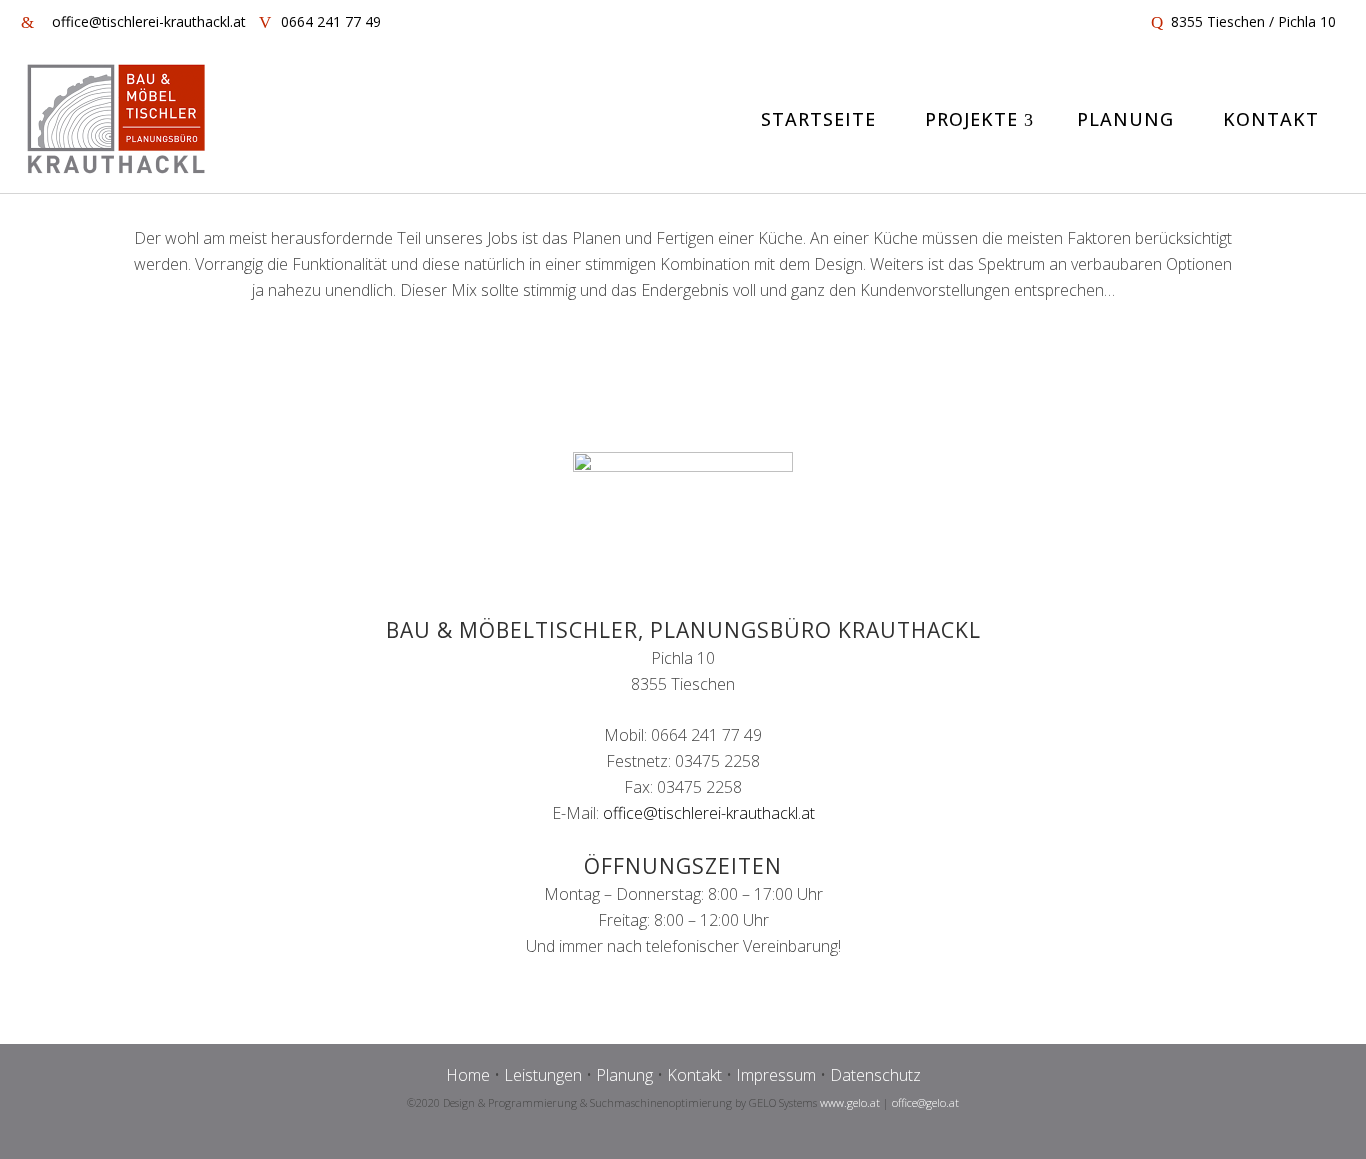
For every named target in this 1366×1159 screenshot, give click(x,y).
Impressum (776, 1075)
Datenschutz (875, 1075)
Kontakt (694, 1075)
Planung (624, 1075)
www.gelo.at (850, 1102)
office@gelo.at (925, 1102)
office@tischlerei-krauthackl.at (709, 813)
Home (468, 1075)
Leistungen (543, 1075)
